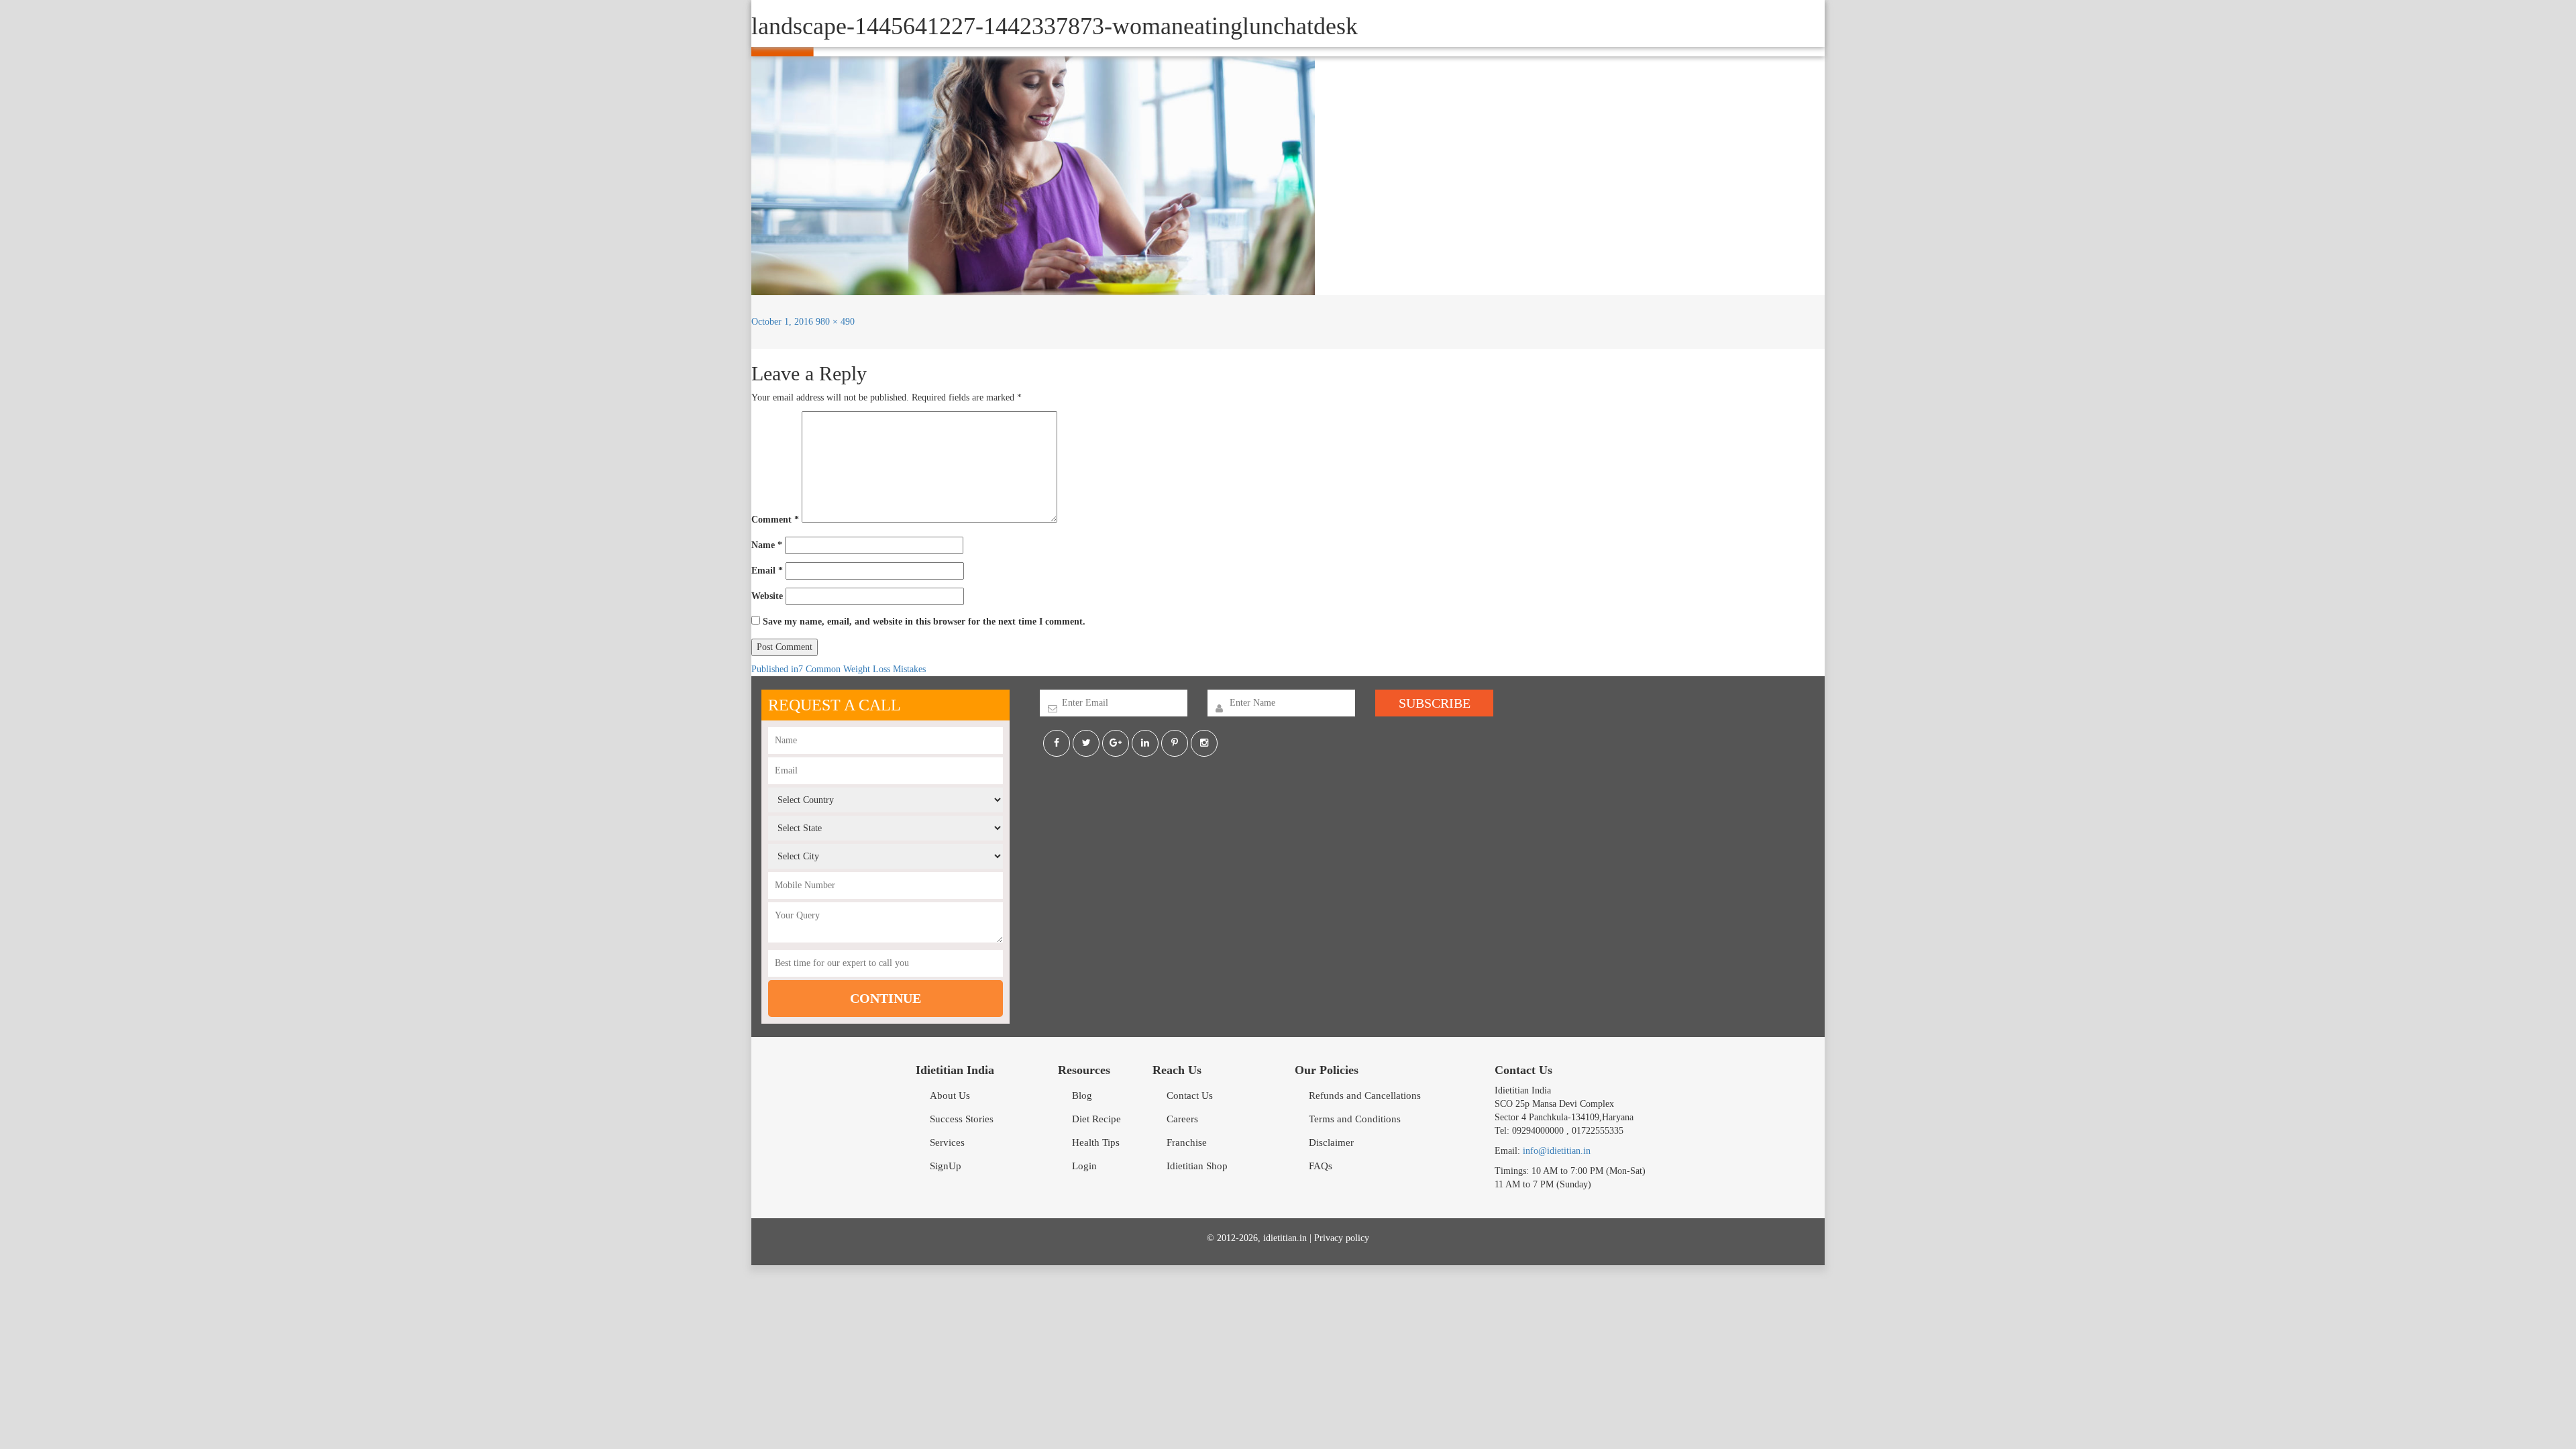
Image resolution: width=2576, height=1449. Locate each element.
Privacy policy (1342, 1238)
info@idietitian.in (1557, 1151)
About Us (950, 1095)
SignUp (946, 1166)
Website (767, 596)
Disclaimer (1331, 1142)
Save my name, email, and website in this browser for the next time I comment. (924, 622)
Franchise (1187, 1142)
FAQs (1321, 1166)
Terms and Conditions (1355, 1119)
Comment (775, 520)
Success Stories (962, 1119)
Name (767, 545)
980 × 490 (835, 322)
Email (767, 571)
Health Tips (1096, 1142)
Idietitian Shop (1197, 1166)
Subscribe (1435, 703)
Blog (1082, 1095)
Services (947, 1142)
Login (1084, 1166)
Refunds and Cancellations (1365, 1095)
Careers (1182, 1119)
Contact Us (1190, 1095)
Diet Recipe (1096, 1119)
